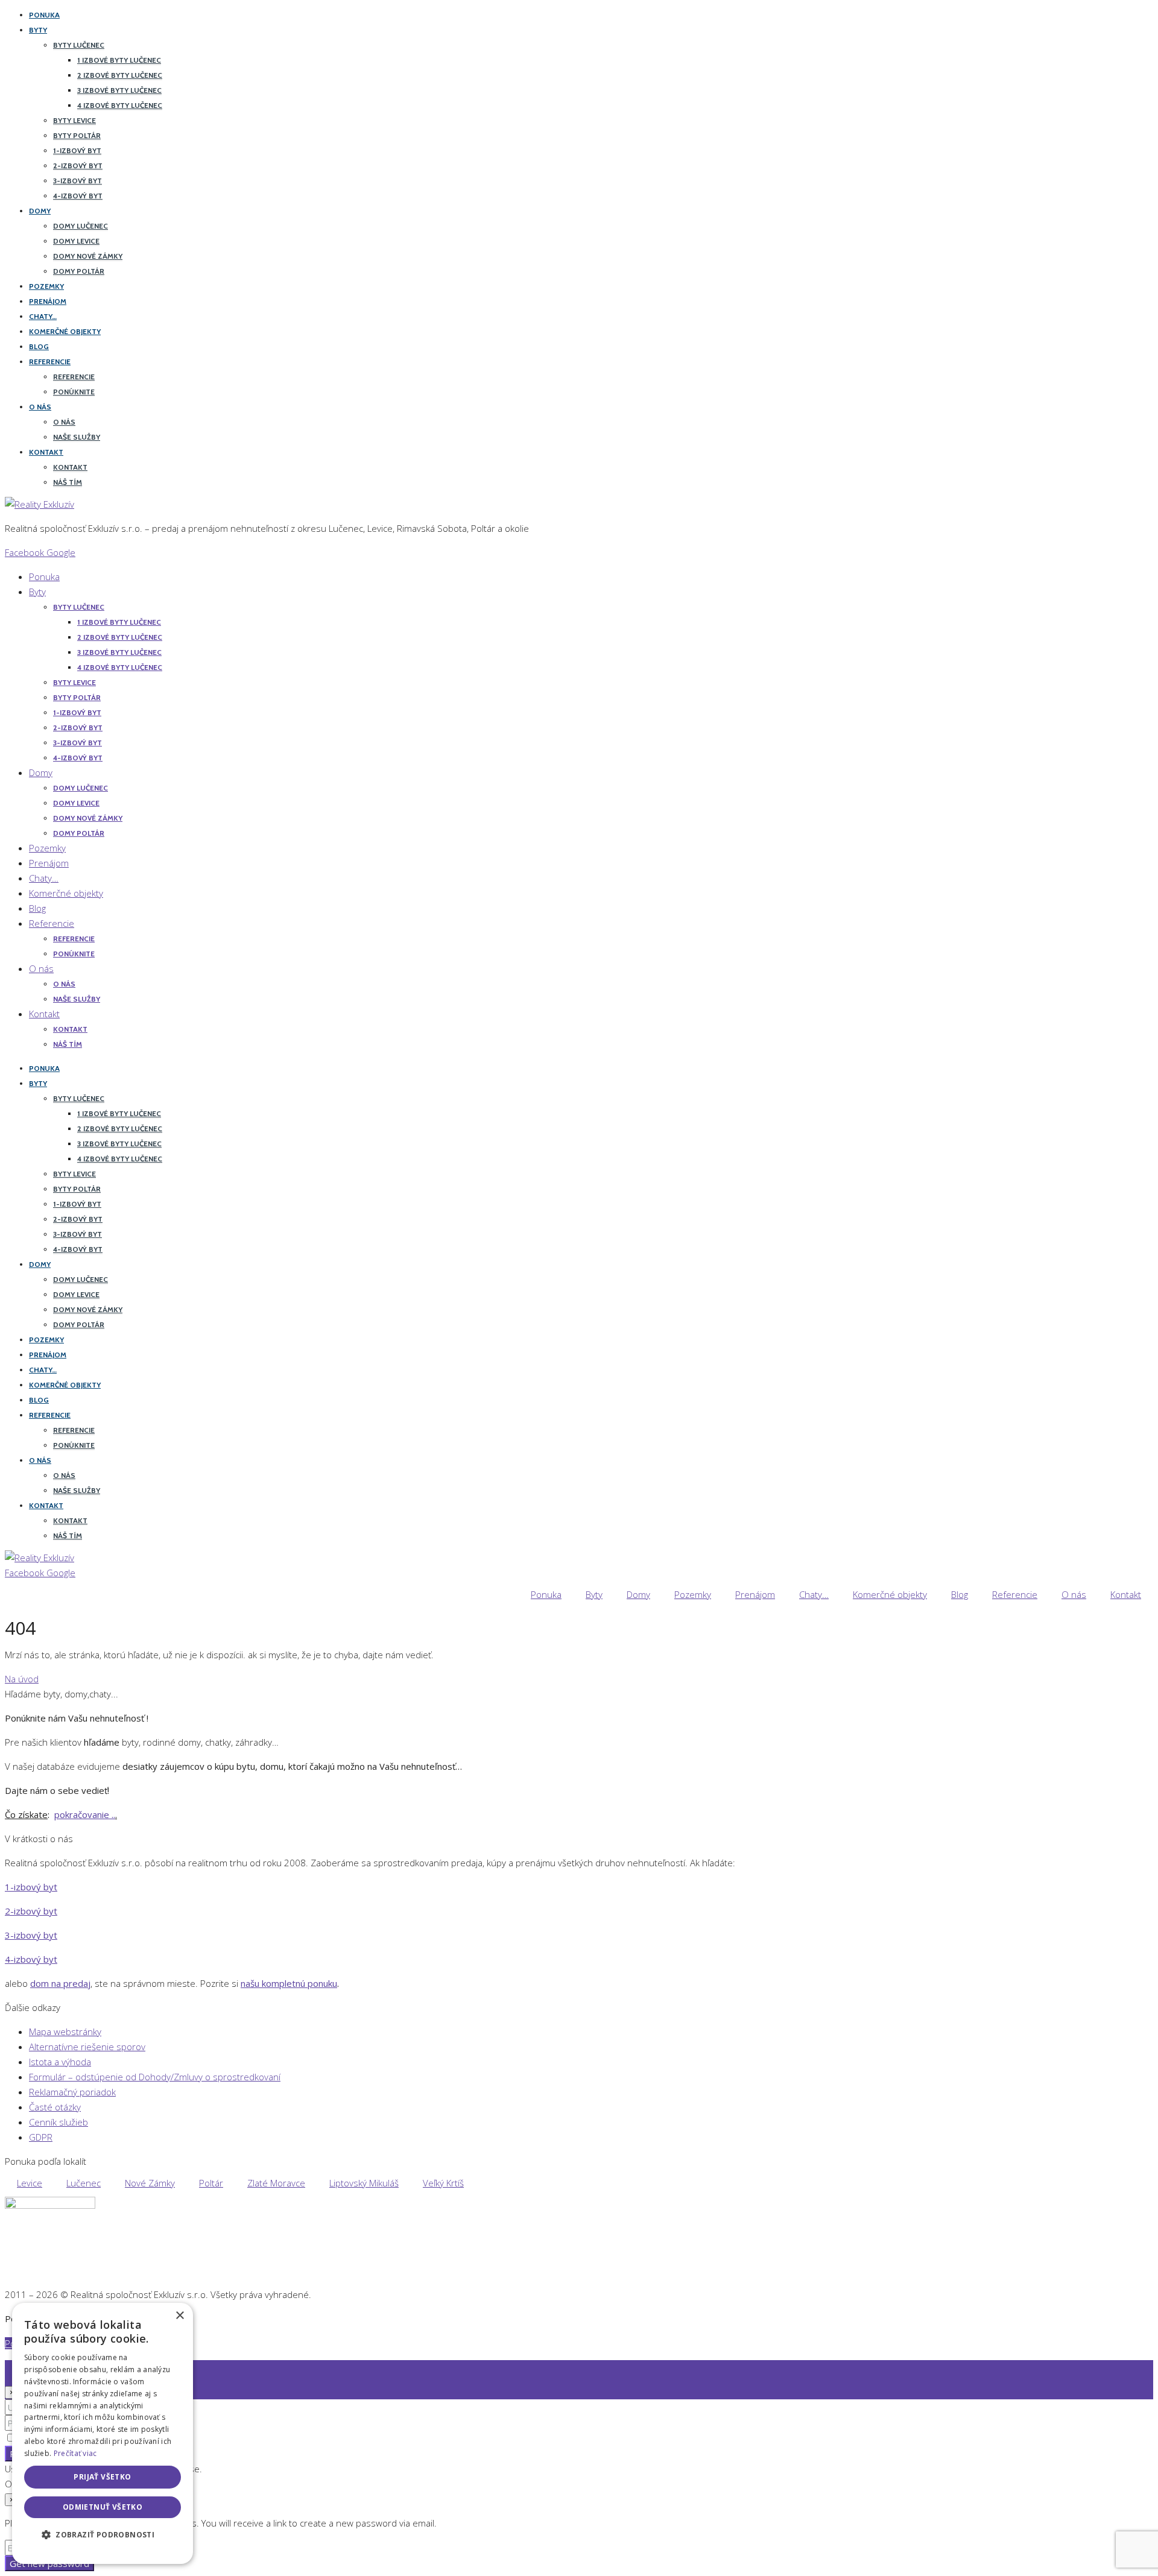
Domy (40, 211)
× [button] (179, 2316)
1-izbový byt (77, 150)
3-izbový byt (78, 181)
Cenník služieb (59, 2122)
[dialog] (103, 2433)
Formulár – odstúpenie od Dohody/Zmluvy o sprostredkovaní (155, 2077)
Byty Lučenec (79, 45)
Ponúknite (74, 392)
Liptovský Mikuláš (364, 2183)
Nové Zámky (150, 2183)
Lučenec (84, 2183)
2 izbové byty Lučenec (120, 75)
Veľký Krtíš (443, 2183)
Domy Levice (76, 241)
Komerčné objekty (65, 331)
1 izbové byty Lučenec (119, 60)
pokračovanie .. (85, 1814)
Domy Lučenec (81, 226)
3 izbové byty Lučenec (119, 90)
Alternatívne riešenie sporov (87, 2047)
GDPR (41, 2137)
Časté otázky (55, 2107)
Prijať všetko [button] (102, 2477)
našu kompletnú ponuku (289, 1983)
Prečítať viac (75, 2453)
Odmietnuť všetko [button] (103, 2507)
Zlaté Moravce (276, 2183)
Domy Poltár (79, 271)
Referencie (50, 361)
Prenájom (48, 301)
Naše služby (77, 437)
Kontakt (46, 452)
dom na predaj (60, 1983)
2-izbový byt (78, 166)
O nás (40, 407)
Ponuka (44, 15)
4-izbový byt (78, 196)
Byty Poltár (77, 135)
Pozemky (46, 286)
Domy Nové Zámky (88, 256)
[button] (103, 2535)
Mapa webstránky (65, 2031)
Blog (39, 346)
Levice (30, 2183)
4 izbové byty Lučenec (120, 105)
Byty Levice (74, 120)
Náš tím (68, 482)
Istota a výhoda (60, 2062)
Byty (38, 30)
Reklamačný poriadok (72, 2092)
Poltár (211, 2183)
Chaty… (43, 316)
